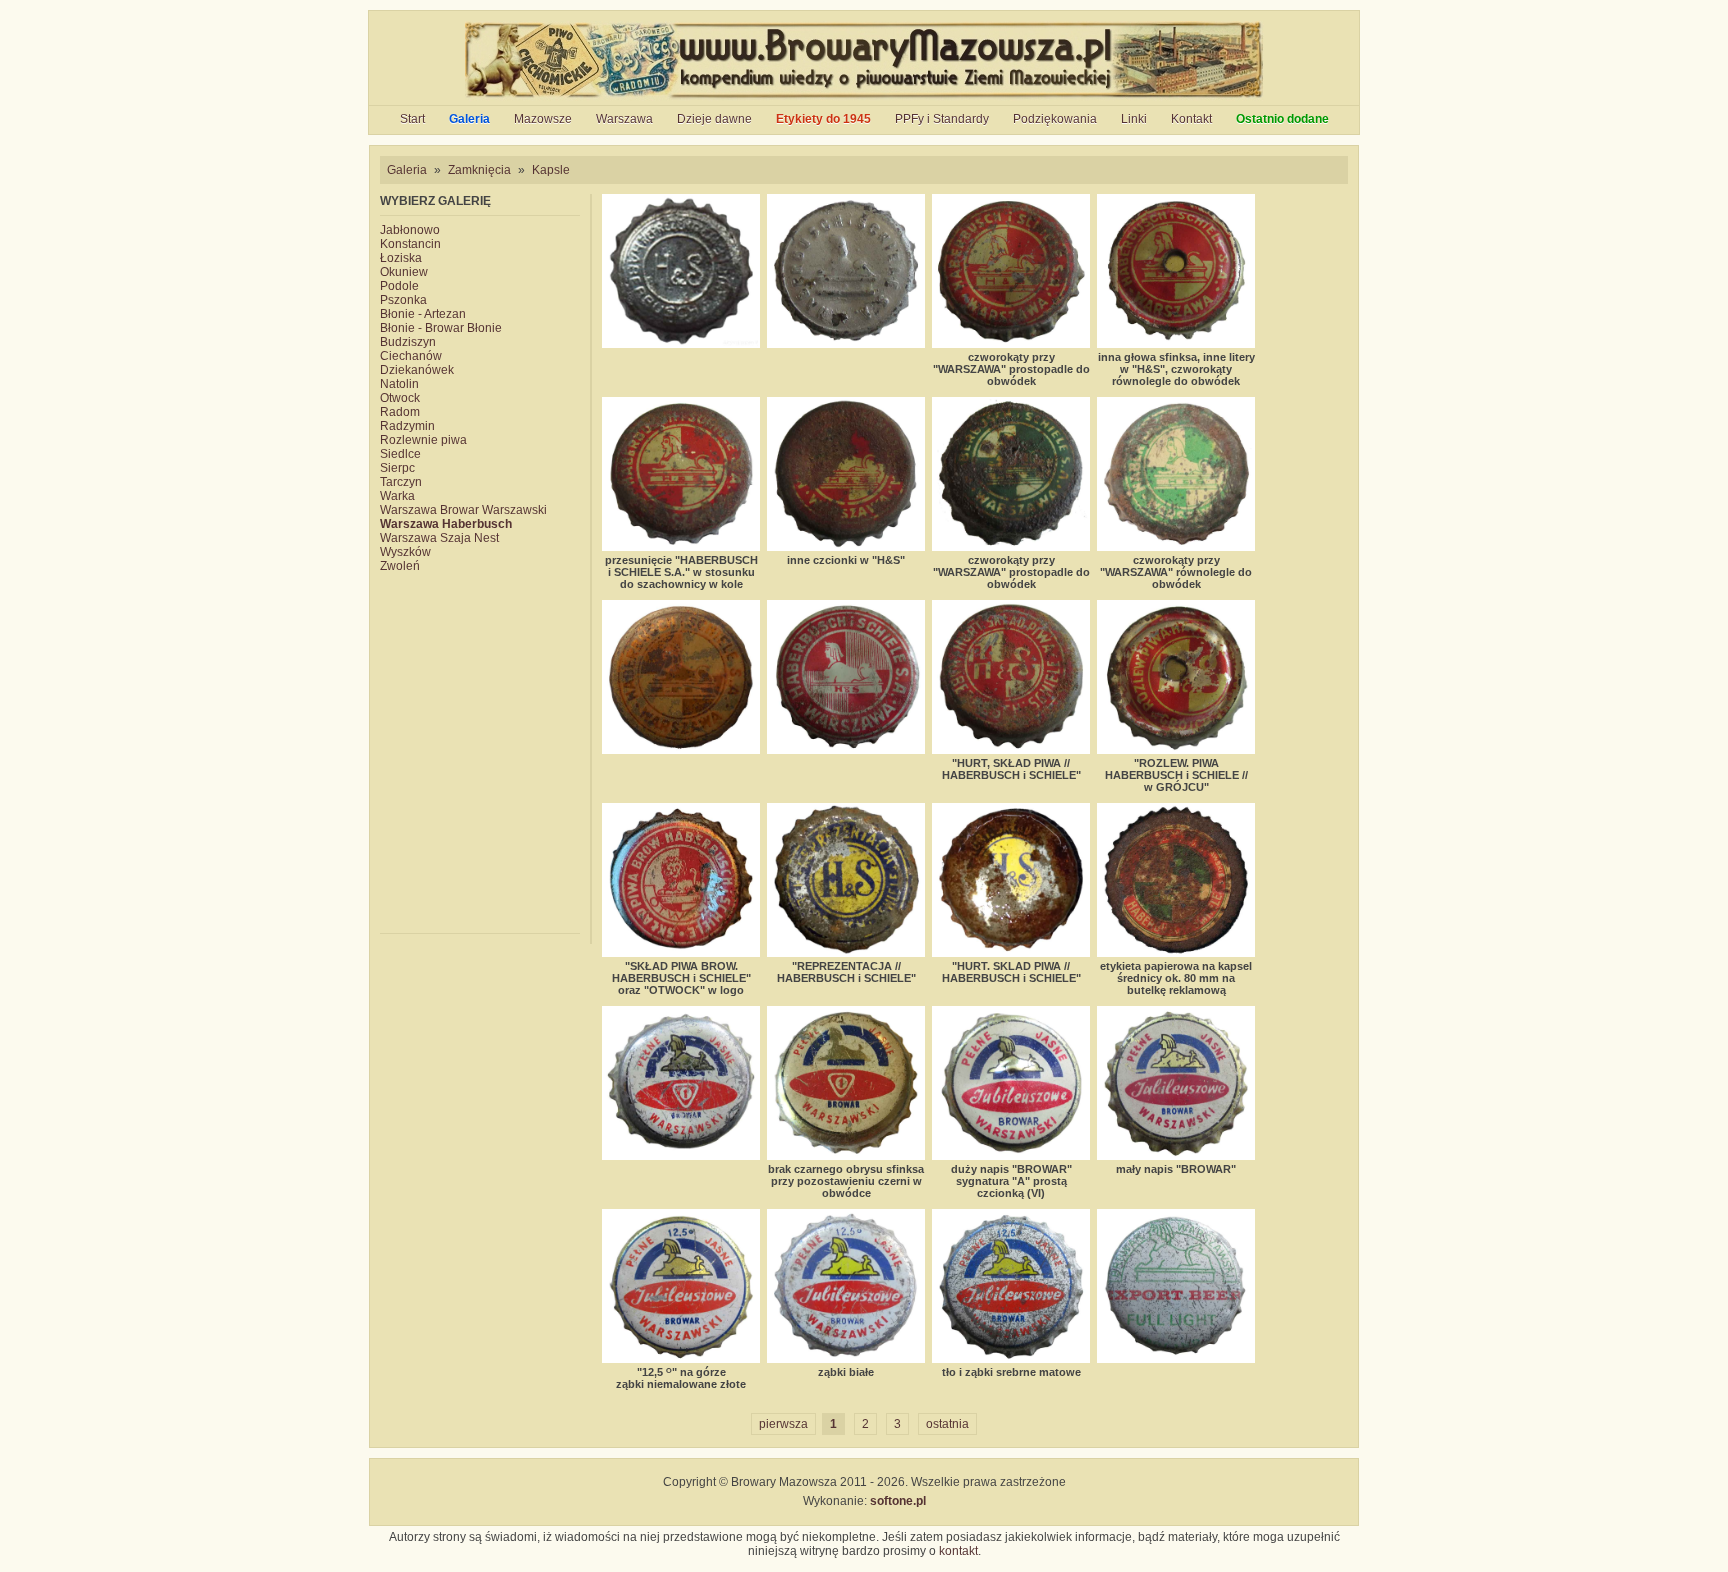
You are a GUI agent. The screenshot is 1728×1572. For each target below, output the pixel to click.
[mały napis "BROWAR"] (1176, 1083)
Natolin (399, 384)
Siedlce (400, 454)
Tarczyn (401, 482)
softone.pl (898, 1501)
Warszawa (624, 119)
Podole (399, 286)
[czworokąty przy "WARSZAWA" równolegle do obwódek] (1176, 474)
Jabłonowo (410, 230)
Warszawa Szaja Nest (439, 538)
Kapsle (551, 170)
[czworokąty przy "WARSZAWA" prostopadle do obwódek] (1011, 271)
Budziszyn (408, 342)
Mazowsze (543, 119)
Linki (1134, 119)
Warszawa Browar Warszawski (463, 510)
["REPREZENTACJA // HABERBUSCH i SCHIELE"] (846, 880)
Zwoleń (400, 566)
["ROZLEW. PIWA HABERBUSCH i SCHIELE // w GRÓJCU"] (1176, 677)
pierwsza (783, 1424)
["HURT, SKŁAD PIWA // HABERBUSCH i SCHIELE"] (1011, 677)
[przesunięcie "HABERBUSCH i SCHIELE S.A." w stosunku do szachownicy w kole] (681, 474)
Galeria (469, 119)
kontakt (958, 1551)
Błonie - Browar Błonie (441, 328)
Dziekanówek (417, 370)
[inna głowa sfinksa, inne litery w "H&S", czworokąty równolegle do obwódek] (1176, 271)
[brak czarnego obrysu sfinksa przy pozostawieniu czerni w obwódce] (846, 1083)
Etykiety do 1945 (823, 119)
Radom (400, 412)
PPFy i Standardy (942, 119)
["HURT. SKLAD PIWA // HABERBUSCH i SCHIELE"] (1011, 880)
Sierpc (397, 468)
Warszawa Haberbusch (446, 524)
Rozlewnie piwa (423, 440)
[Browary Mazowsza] (864, 98)
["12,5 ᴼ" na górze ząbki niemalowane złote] (681, 1286)
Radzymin (407, 426)
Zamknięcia (479, 170)
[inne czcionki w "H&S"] (846, 474)
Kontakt (1191, 119)
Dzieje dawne (714, 119)
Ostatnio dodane (1282, 119)
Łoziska (401, 258)
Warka (397, 496)
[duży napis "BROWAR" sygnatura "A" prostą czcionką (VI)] (1011, 1083)
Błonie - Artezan (423, 314)
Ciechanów (411, 356)
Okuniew (404, 272)
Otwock (400, 398)
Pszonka (403, 300)
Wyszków (405, 552)
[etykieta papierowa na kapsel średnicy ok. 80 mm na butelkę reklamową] (1176, 880)
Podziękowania (1055, 119)
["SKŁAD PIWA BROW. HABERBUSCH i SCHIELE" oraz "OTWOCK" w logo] (681, 880)
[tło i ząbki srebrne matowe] (1011, 1286)
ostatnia (947, 1424)
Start (412, 119)
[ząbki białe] (846, 1286)
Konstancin (410, 244)
